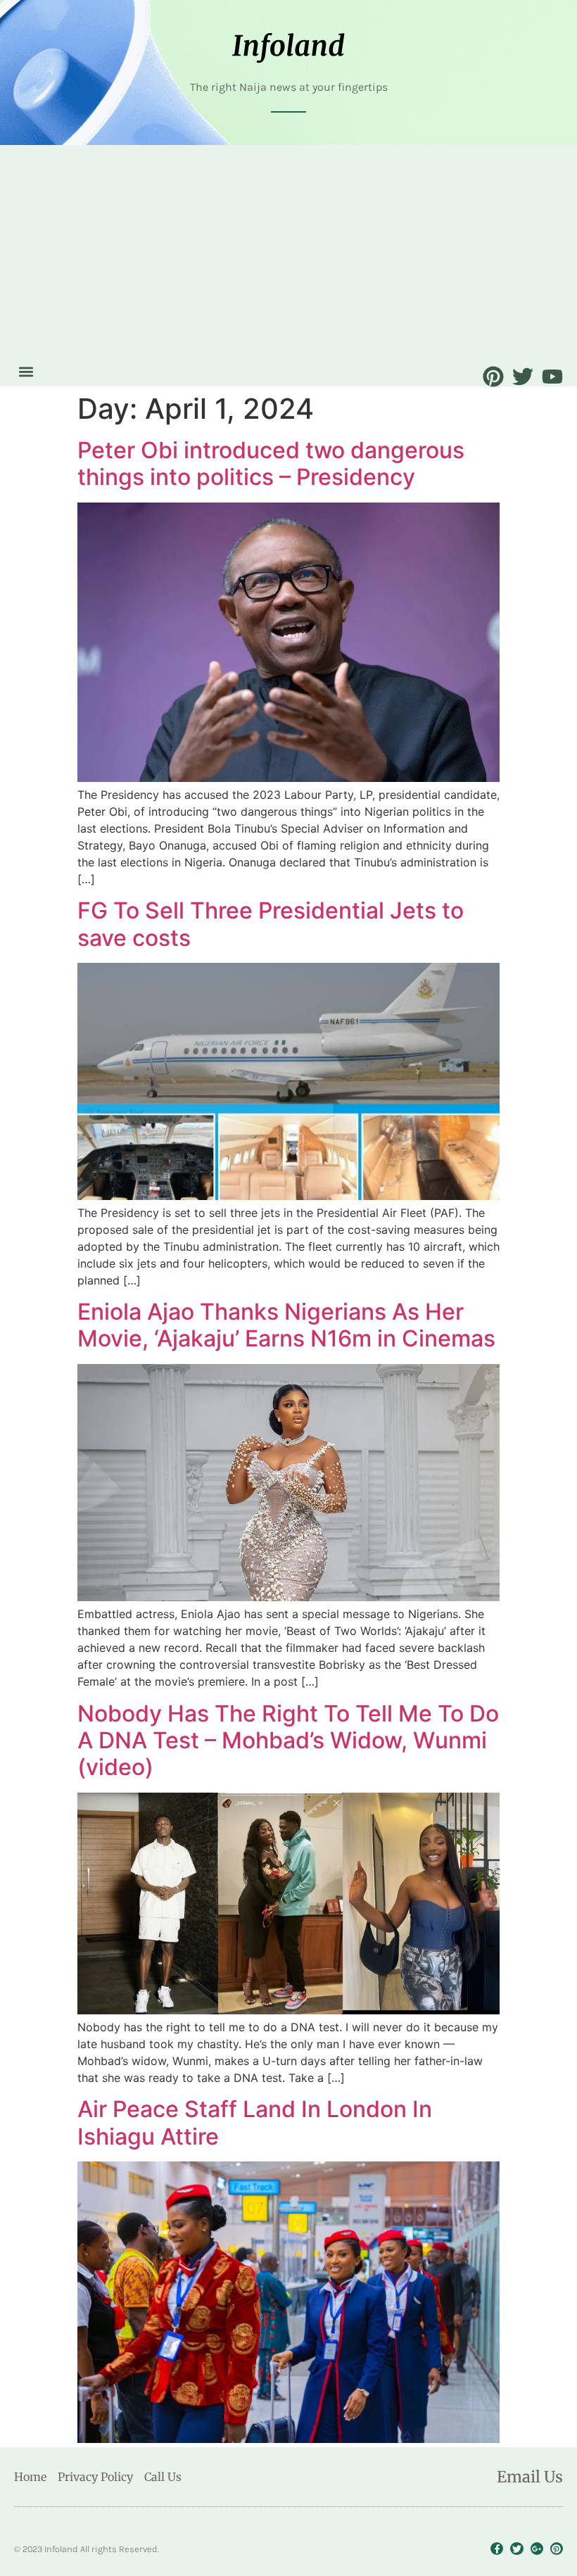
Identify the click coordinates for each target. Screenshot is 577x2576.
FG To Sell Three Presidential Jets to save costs (271, 924)
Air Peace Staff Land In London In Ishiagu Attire (255, 2122)
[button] (26, 371)
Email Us (530, 2477)
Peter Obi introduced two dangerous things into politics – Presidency (271, 463)
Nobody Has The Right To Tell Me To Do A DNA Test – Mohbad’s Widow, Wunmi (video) (288, 1741)
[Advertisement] (288, 254)
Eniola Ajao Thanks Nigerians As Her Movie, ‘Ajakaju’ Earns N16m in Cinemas (286, 1325)
